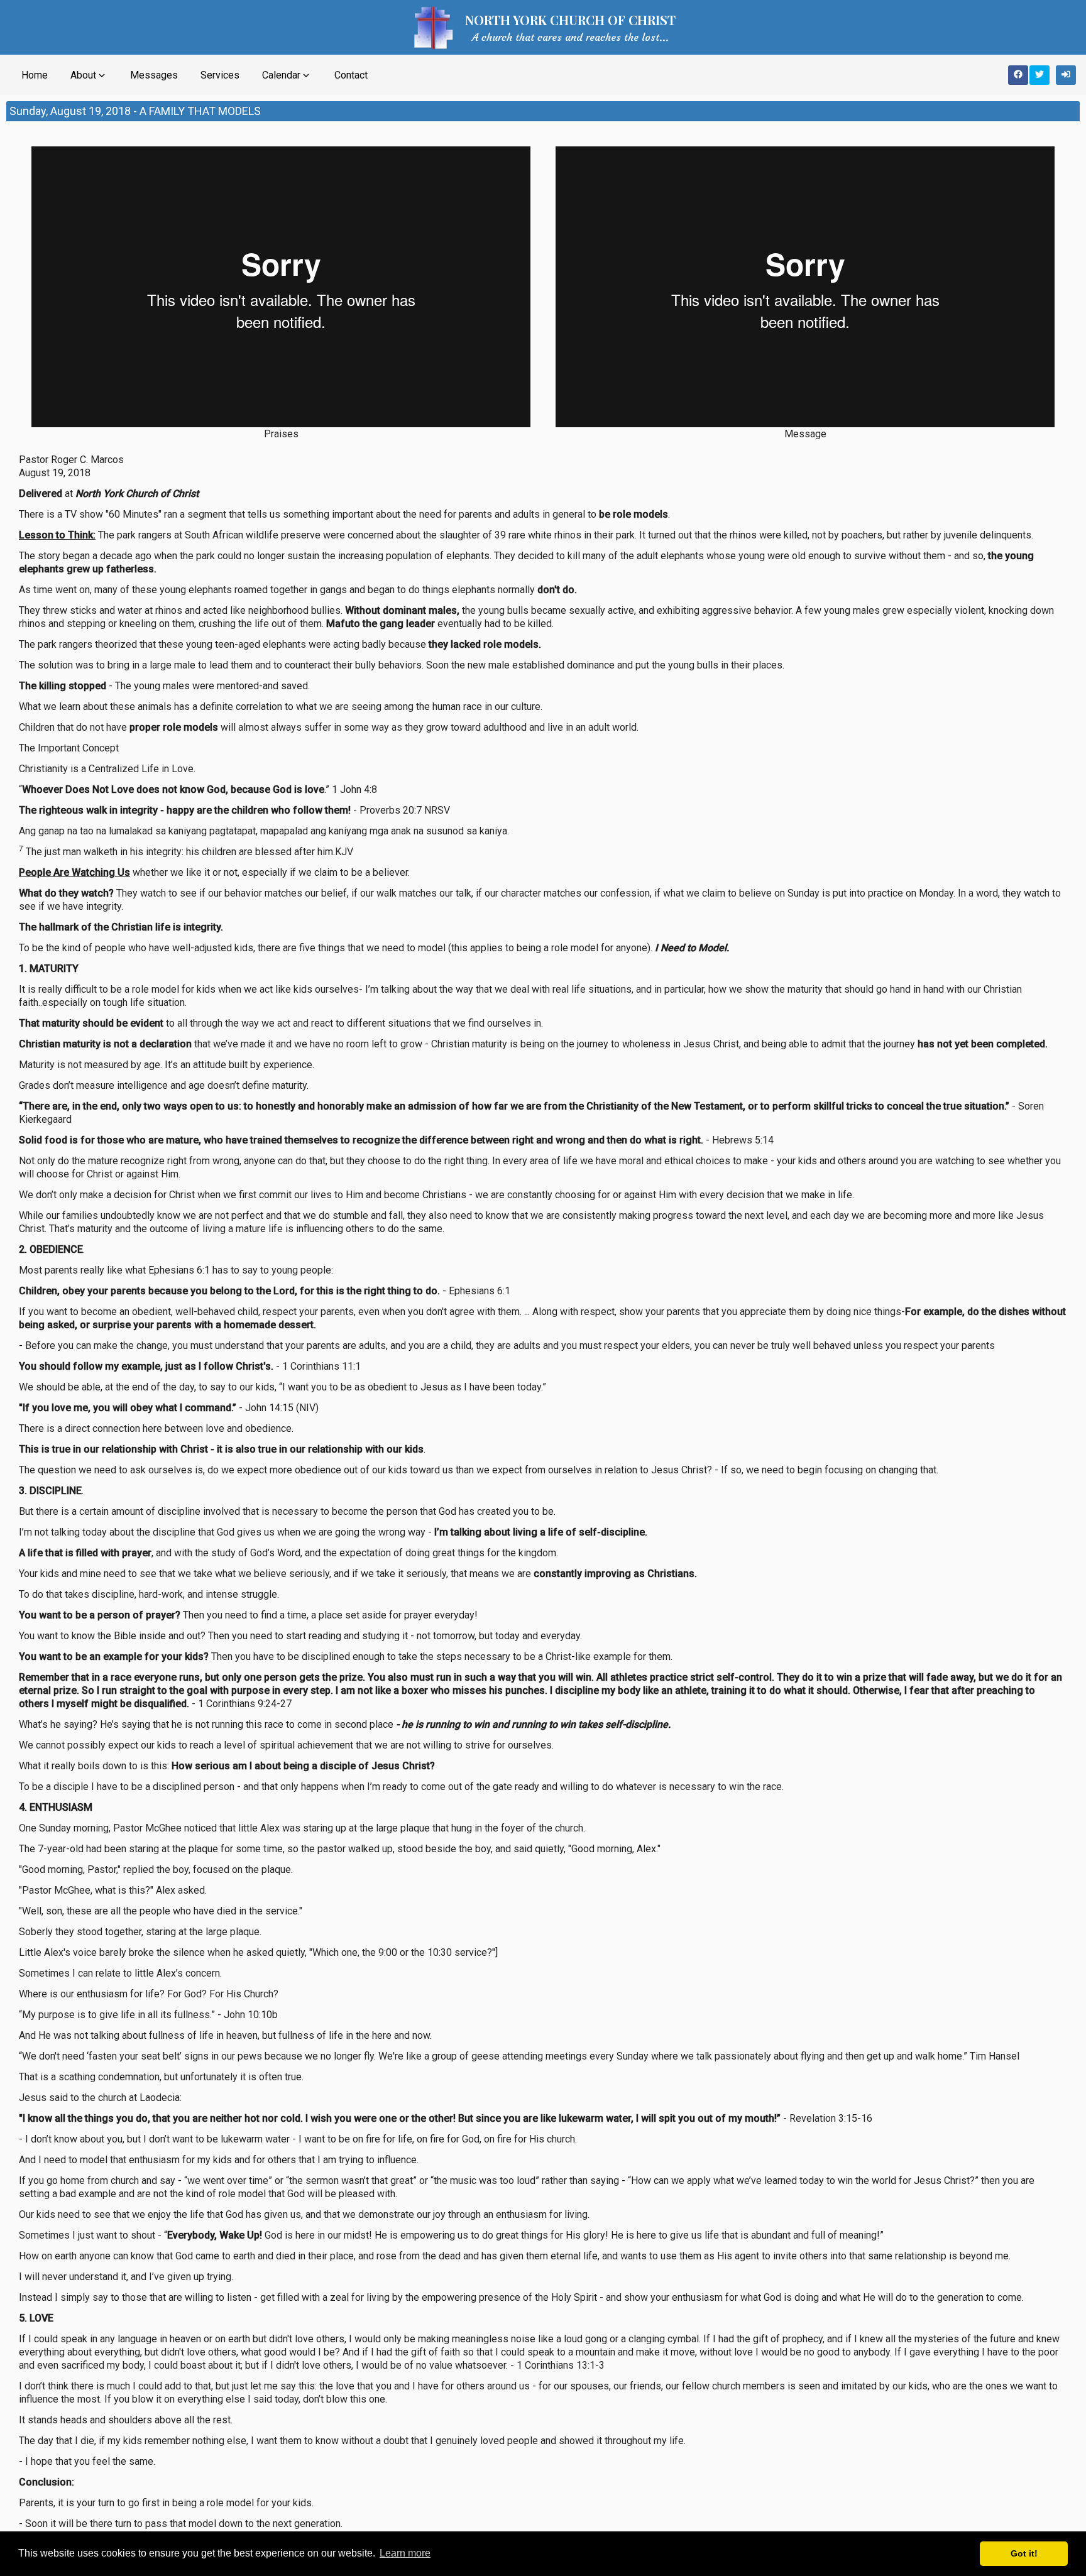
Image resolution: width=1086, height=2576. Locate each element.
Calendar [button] (287, 75)
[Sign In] (1066, 75)
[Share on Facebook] (1018, 75)
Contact (351, 75)
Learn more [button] (405, 2553)
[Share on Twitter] (1039, 75)
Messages (154, 75)
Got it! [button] (1024, 2553)
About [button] (89, 75)
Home (35, 75)
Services (220, 75)
